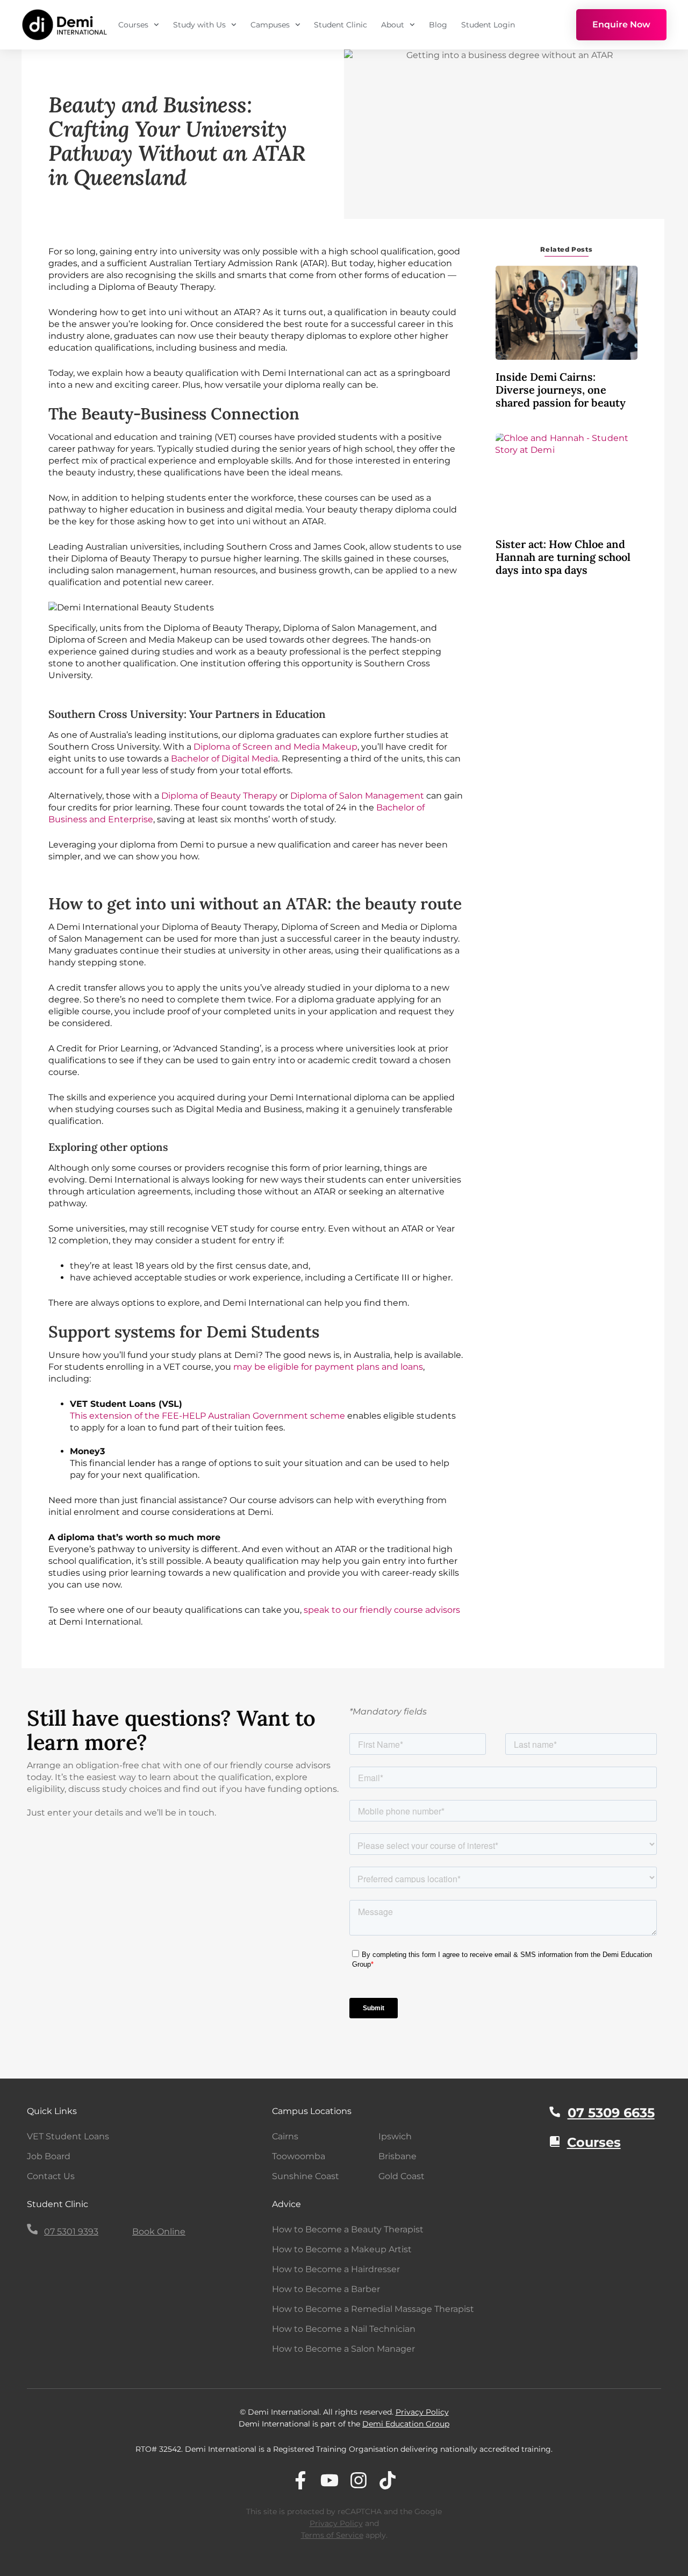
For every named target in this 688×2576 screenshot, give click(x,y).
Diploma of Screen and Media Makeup (275, 747)
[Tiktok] (388, 2480)
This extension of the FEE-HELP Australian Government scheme (207, 1416)
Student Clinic (341, 25)
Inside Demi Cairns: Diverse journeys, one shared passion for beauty (561, 390)
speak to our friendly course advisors (382, 1610)
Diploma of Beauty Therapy (219, 796)
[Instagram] (359, 2480)
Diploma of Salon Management (357, 796)
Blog (438, 25)
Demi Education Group (406, 2424)
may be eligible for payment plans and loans (328, 1367)
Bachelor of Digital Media (224, 759)
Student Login (488, 25)
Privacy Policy (422, 2412)
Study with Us (199, 25)
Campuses (270, 25)
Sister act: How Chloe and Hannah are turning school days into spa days (563, 557)
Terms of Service (332, 2535)
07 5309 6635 (611, 2113)
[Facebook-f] (300, 2480)
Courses (133, 25)
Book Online (159, 2232)
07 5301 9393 (71, 2232)
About (393, 25)
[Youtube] (329, 2480)
